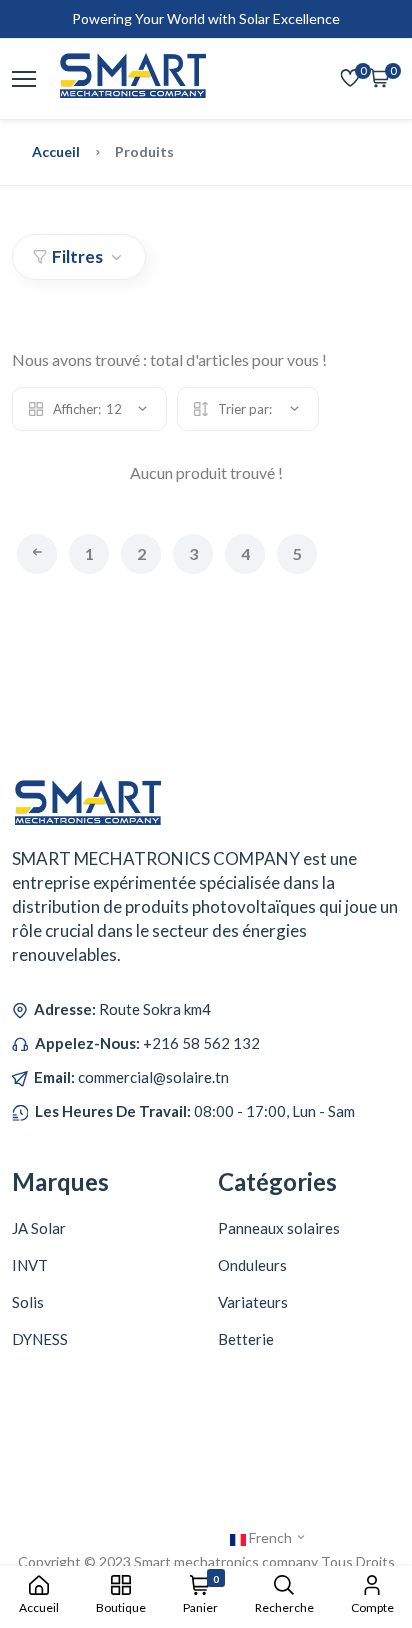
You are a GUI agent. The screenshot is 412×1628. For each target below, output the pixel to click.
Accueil (56, 151)
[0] (350, 79)
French (270, 1537)
